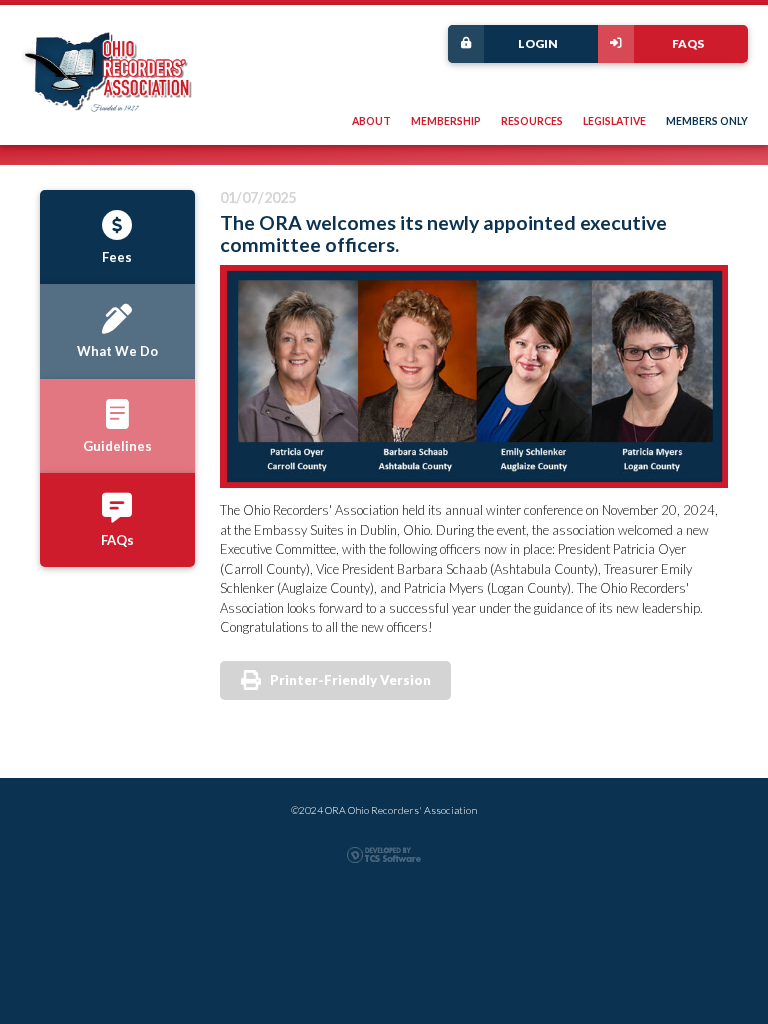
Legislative (614, 121)
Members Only (707, 121)
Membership (446, 121)
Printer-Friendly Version (350, 680)
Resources (532, 121)
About (371, 121)
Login (538, 43)
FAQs (688, 43)
